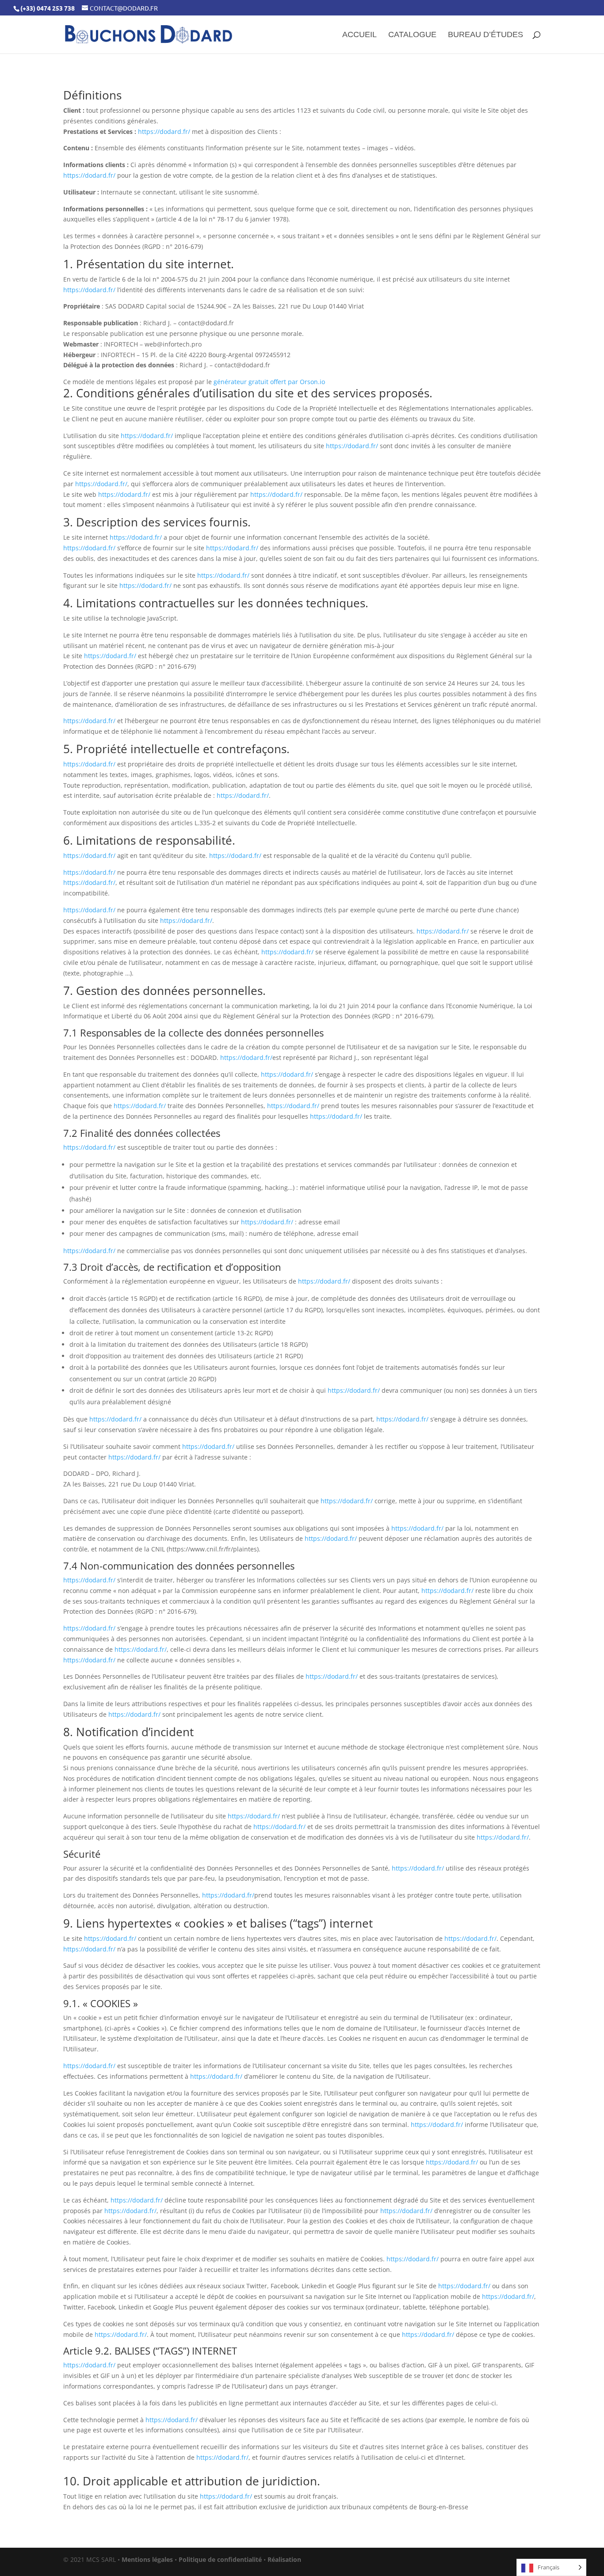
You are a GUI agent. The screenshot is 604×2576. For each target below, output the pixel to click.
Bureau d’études (485, 35)
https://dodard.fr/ (164, 131)
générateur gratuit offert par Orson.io (269, 382)
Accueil (359, 35)
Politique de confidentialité (220, 2559)
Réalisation (284, 2559)
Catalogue (412, 35)
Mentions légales (147, 2559)
